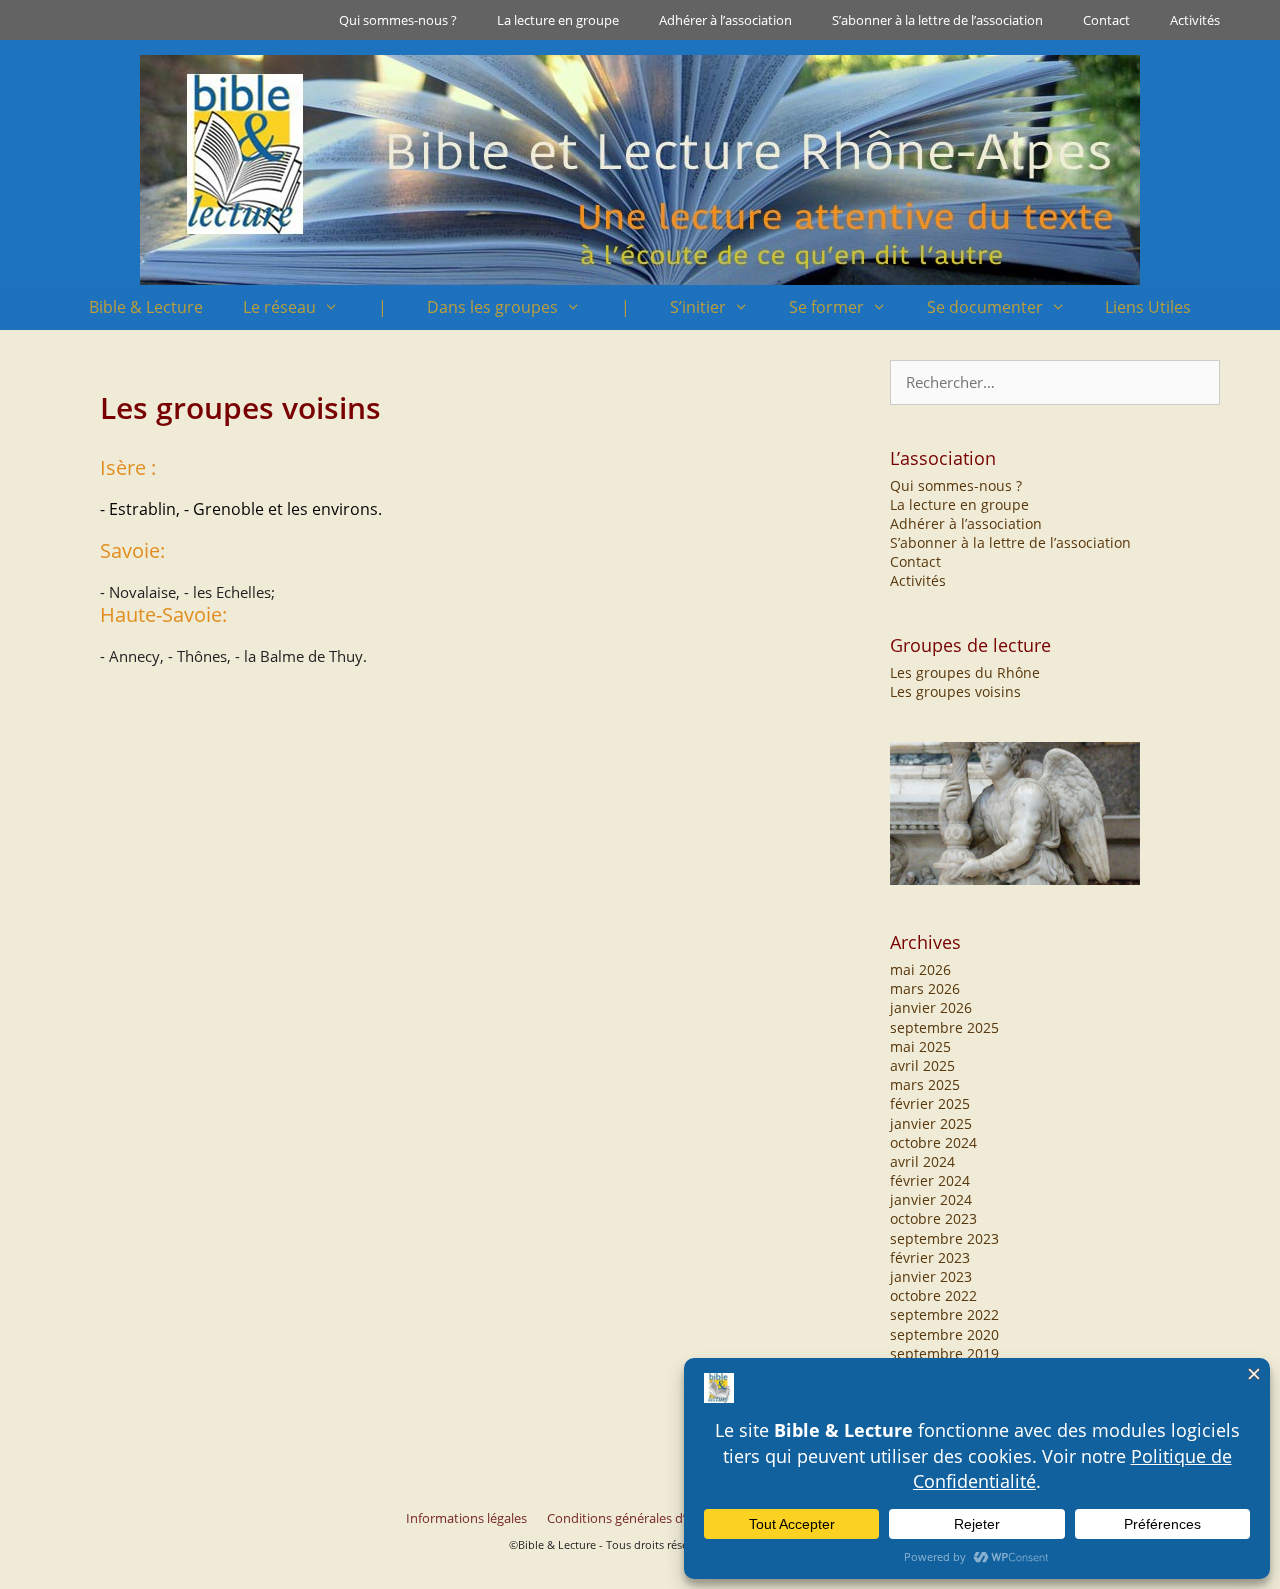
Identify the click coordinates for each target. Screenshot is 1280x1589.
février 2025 (930, 1103)
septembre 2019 (944, 1353)
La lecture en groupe (558, 20)
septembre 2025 (944, 1027)
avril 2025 (922, 1065)
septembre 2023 (944, 1238)
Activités (1195, 20)
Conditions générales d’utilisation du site (667, 1518)
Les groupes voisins (955, 691)
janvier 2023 (931, 1276)
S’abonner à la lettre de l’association (937, 20)
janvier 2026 (931, 1007)
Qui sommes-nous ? (398, 20)
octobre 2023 (933, 1218)
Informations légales (466, 1518)
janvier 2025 (931, 1123)
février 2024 (930, 1180)
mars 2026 (925, 988)
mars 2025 (925, 1084)
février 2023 (930, 1257)
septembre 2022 (944, 1314)
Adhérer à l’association (725, 20)
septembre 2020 (944, 1334)
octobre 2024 (933, 1142)
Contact (1106, 20)
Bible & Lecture (146, 307)
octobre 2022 (933, 1295)
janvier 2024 (931, 1199)
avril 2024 (922, 1161)
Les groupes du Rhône (965, 672)
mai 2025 (920, 1046)
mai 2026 (920, 969)
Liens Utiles (1148, 307)
